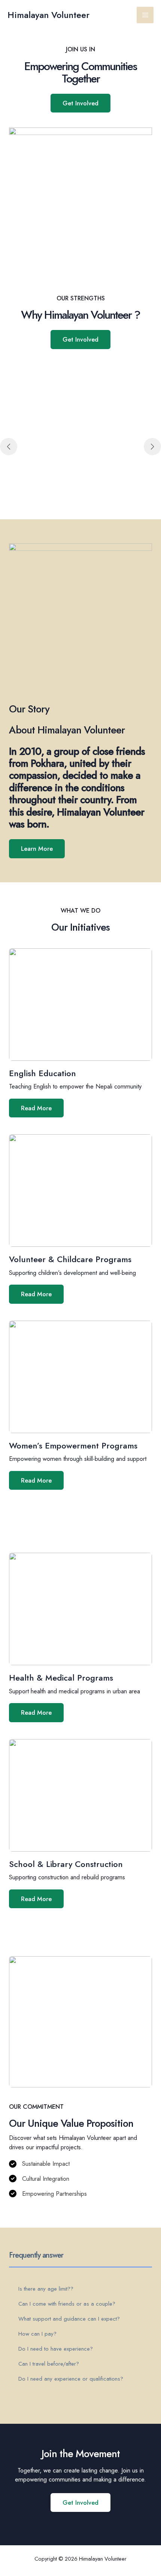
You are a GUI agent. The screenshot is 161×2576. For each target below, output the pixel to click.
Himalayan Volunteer (48, 15)
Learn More (37, 849)
